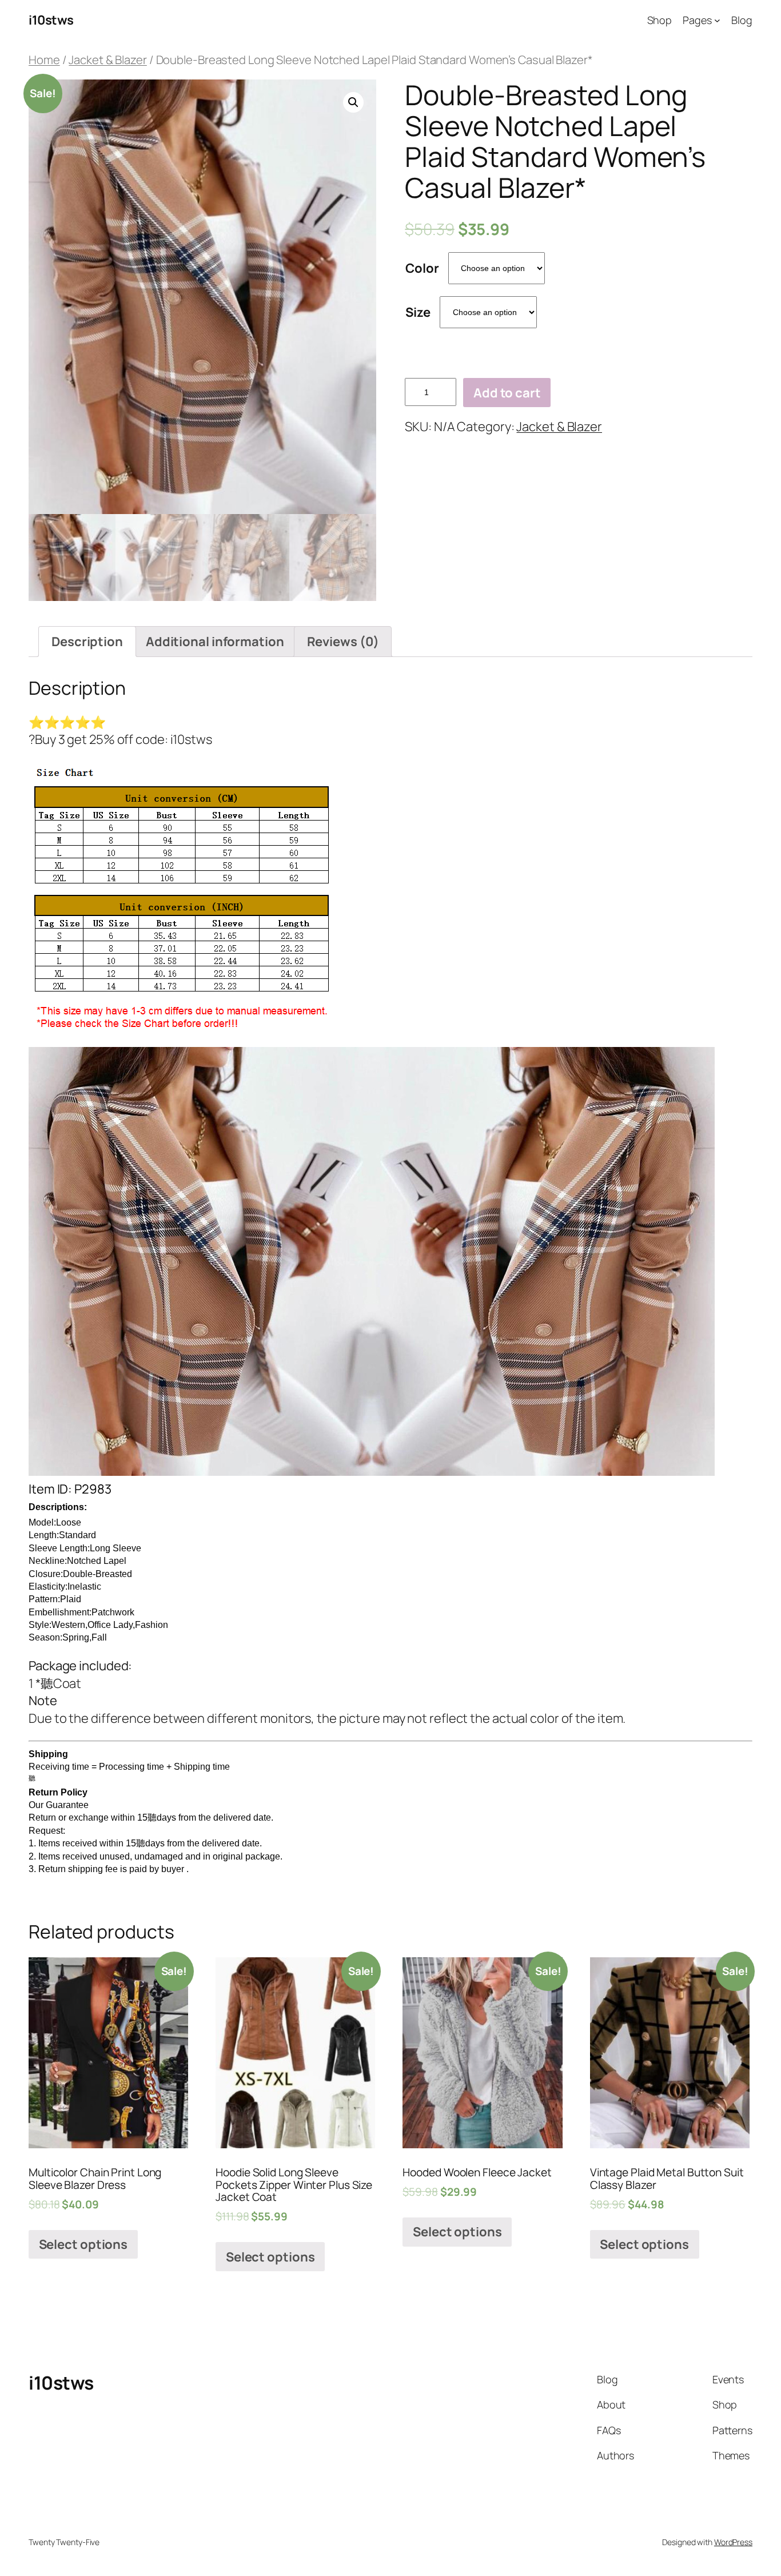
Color (422, 268)
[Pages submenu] (717, 20)
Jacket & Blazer (108, 59)
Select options (83, 2244)
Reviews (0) (343, 642)
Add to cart (507, 393)
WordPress (733, 2542)
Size (418, 312)
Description (87, 642)
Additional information (215, 642)
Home (44, 59)
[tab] (87, 642)
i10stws (51, 20)
